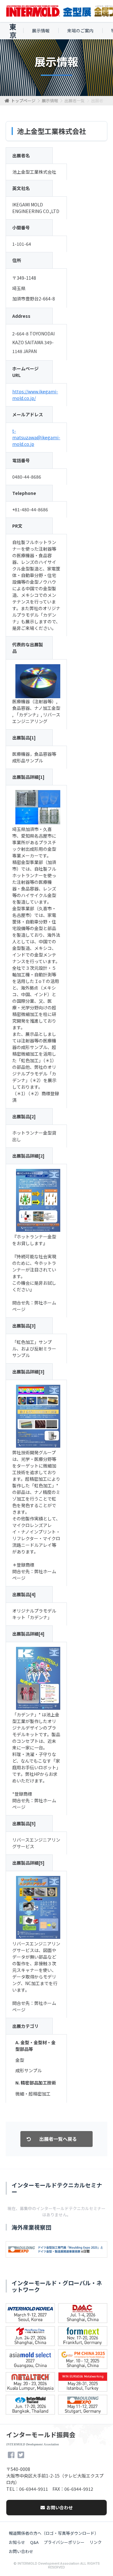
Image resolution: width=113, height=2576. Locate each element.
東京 (13, 31)
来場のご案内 (80, 31)
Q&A (34, 2542)
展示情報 (41, 31)
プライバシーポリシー (64, 2542)
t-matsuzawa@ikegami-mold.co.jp (36, 437)
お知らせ (17, 2542)
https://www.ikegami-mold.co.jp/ (35, 395)
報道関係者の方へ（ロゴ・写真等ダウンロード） (54, 2533)
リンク (96, 2542)
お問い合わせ (60, 2507)
